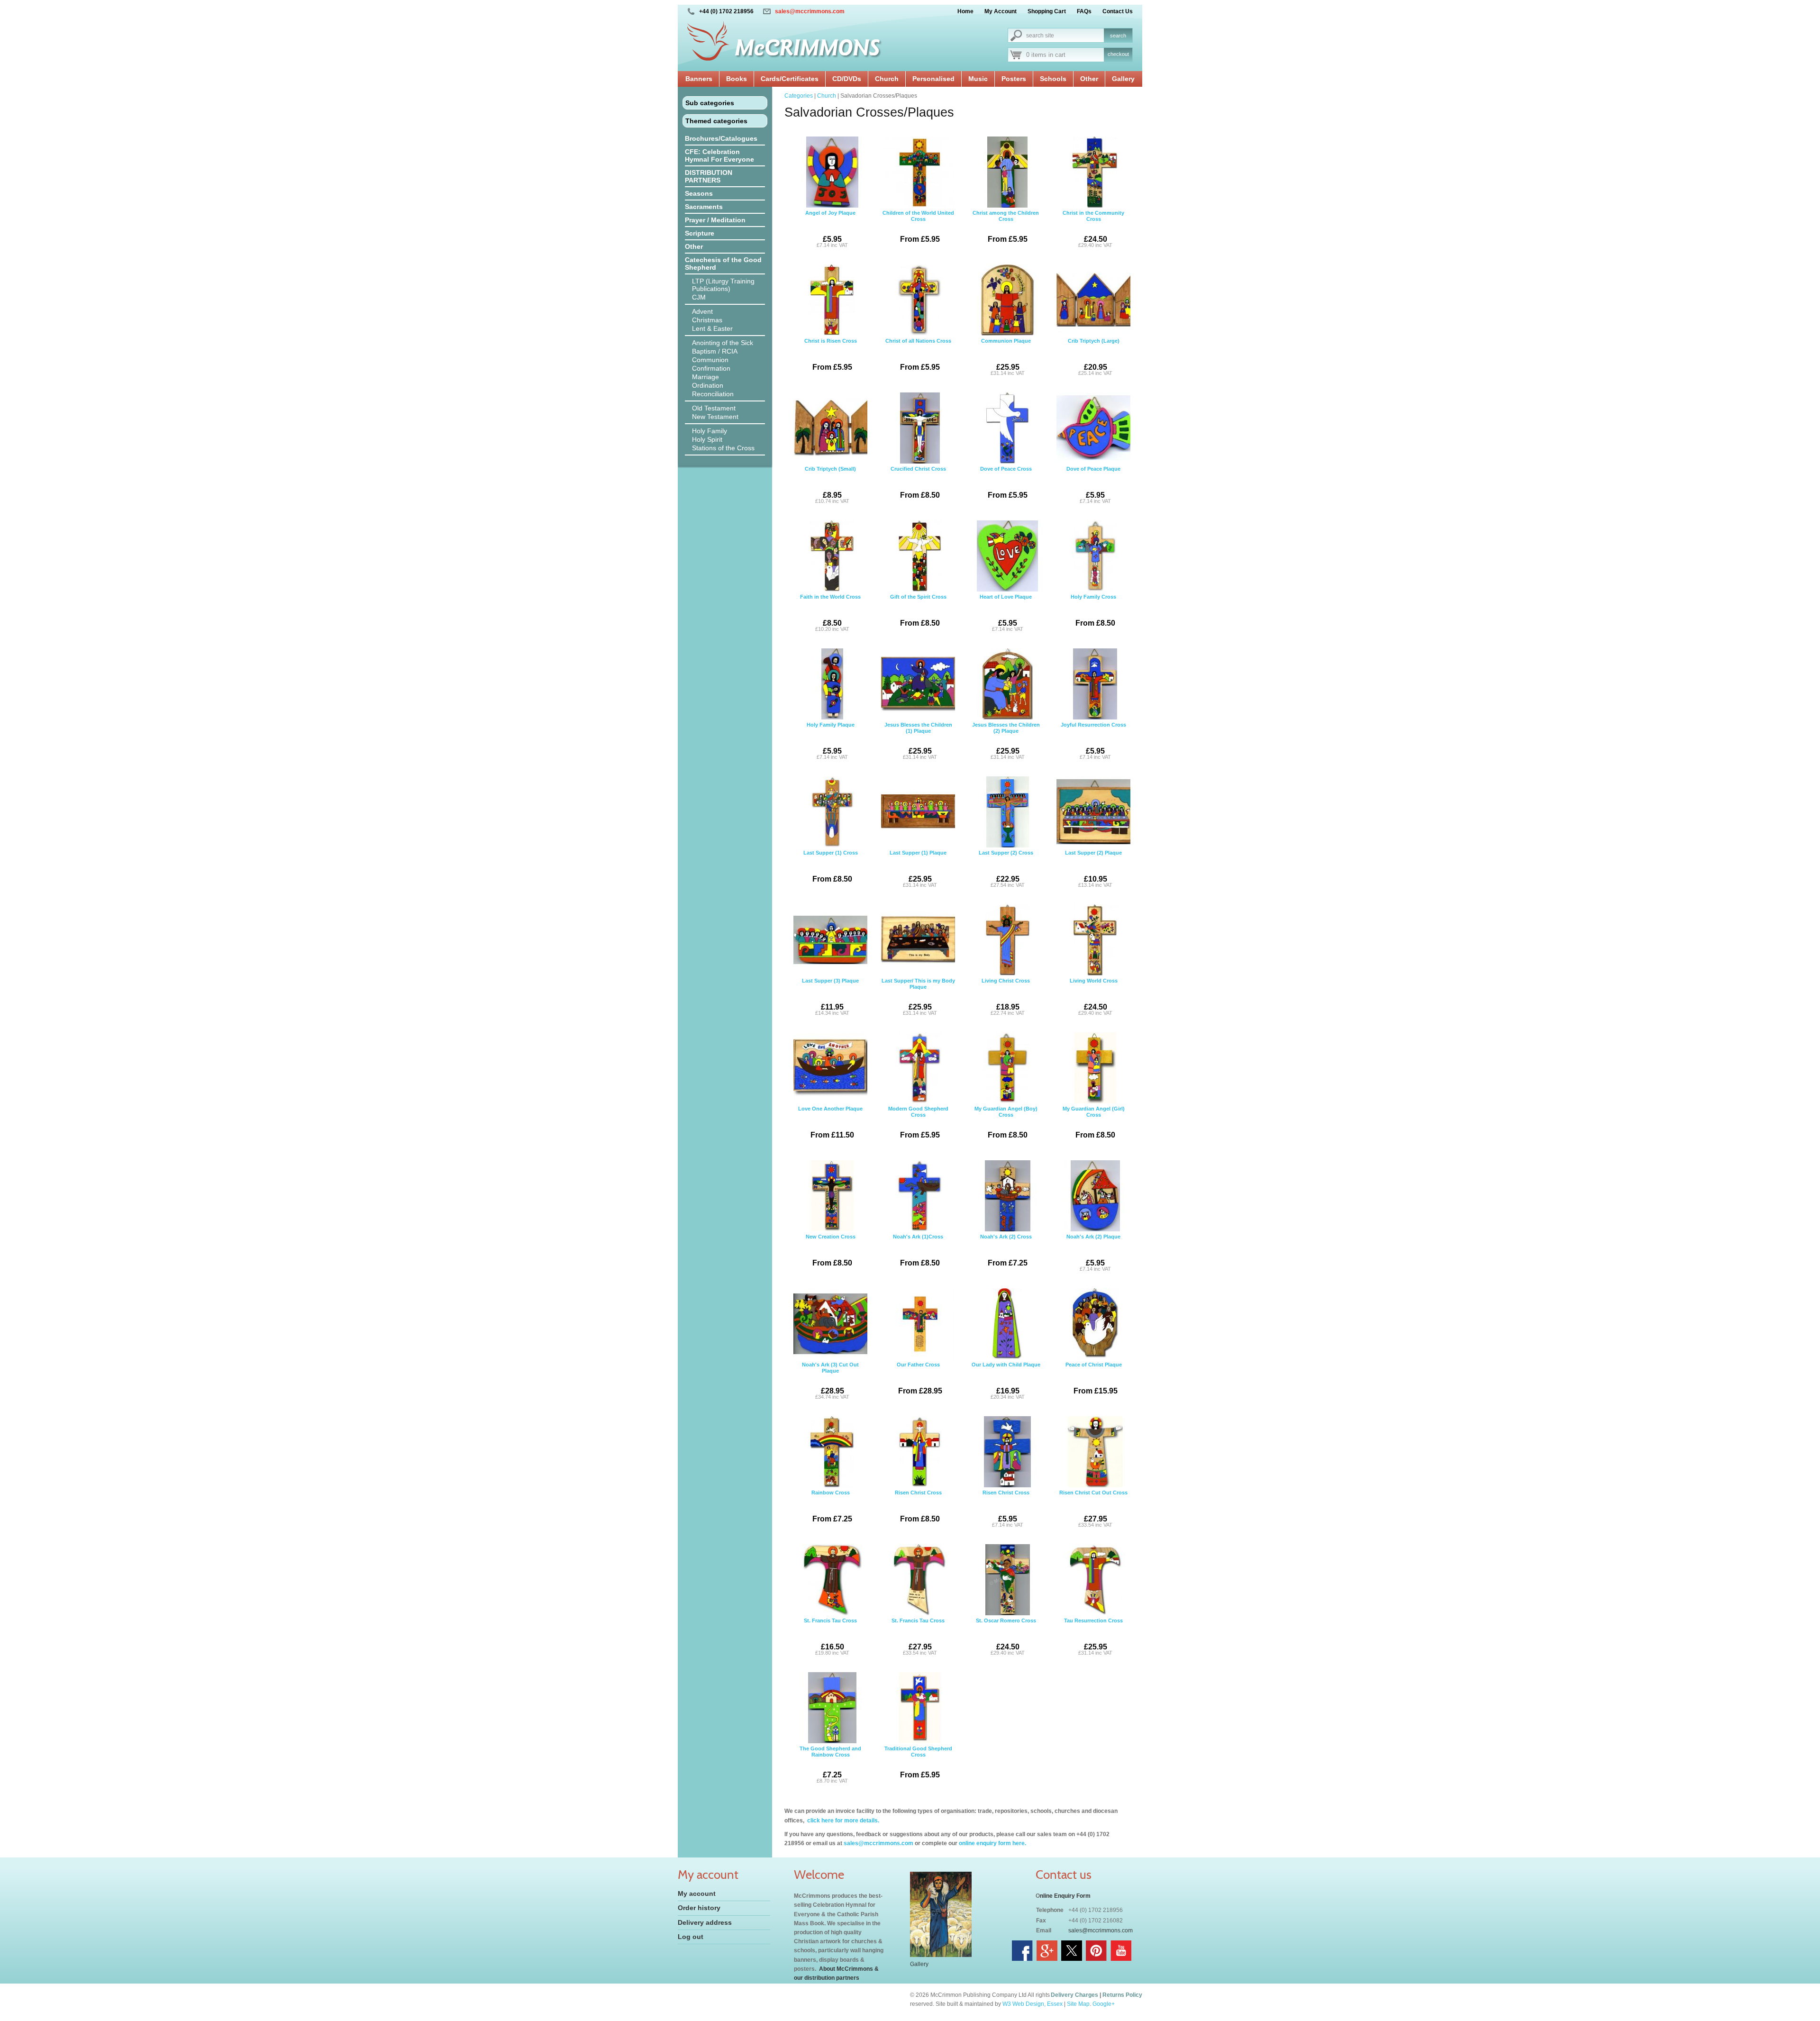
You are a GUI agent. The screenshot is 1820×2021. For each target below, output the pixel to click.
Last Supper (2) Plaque (1093, 869)
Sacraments (704, 207)
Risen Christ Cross (918, 1506)
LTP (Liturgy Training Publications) (723, 285)
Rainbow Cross (832, 1506)
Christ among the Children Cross (1006, 227)
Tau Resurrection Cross (1093, 1637)
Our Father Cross (919, 1378)
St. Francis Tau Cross (830, 1637)
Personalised (933, 79)
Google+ (1104, 2004)
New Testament (715, 417)
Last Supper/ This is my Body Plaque (918, 997)
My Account (1001, 11)
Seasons (699, 193)
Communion (710, 360)
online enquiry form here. (992, 1843)
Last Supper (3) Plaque (830, 997)
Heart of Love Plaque (1006, 613)
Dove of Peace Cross (1006, 482)
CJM (699, 297)
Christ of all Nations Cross (918, 355)
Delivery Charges (1074, 1995)
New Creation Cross (831, 1250)
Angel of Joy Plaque (830, 229)
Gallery (1123, 79)
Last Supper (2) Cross (1006, 869)
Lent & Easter (712, 328)
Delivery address (705, 1922)
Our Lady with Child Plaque (1006, 1381)
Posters (1014, 79)
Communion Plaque (1006, 357)
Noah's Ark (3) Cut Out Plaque (830, 1381)
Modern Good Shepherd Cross (918, 1122)
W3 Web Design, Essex (1033, 2004)
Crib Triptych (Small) (830, 485)
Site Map (1078, 2004)
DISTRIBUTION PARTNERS (709, 176)
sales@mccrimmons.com (810, 11)
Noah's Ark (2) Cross (1006, 1250)
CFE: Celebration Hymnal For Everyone (719, 155)
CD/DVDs (847, 79)
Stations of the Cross (723, 448)
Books (737, 79)
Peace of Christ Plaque (1094, 1378)
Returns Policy (1122, 1995)
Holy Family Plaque (831, 741)
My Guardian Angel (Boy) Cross (1006, 1122)
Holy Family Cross (1093, 610)
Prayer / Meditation (715, 220)
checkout (1118, 54)
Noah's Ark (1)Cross (918, 1250)
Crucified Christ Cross (918, 482)
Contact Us (1118, 11)
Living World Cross (1094, 997)
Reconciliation (713, 394)
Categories (799, 96)
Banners (699, 79)
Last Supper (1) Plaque (918, 869)
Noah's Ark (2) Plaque (1093, 1253)
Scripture (700, 233)
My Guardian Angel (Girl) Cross (1094, 1122)
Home (965, 11)
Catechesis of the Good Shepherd (723, 264)
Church (887, 79)
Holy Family (710, 431)
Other (1089, 79)
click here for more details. (842, 1821)
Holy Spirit (707, 439)
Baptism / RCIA (715, 351)
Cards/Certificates (790, 79)
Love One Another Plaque (830, 1122)
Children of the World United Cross (918, 227)
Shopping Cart (1047, 11)
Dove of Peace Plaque (1093, 485)
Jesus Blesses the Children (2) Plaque (1006, 741)
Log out (691, 1937)
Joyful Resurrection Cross (1093, 741)
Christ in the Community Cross (1093, 229)
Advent (702, 311)
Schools (1053, 79)
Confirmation (711, 368)
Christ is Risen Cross (831, 355)
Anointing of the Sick (723, 343)
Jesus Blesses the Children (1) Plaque (918, 741)
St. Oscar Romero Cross (1006, 1637)
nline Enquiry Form (1065, 1896)
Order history (699, 1908)
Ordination (708, 385)
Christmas (707, 320)
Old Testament (714, 408)
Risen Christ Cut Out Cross (1093, 1509)
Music (978, 79)
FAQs (1084, 11)
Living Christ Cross (1006, 997)
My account (697, 1894)
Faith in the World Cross (830, 613)
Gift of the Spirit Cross (918, 610)
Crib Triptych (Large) (1094, 357)
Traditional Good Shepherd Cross (918, 1762)
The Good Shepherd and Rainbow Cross (830, 1765)
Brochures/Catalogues (721, 138)
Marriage (705, 377)
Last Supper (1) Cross (831, 866)
